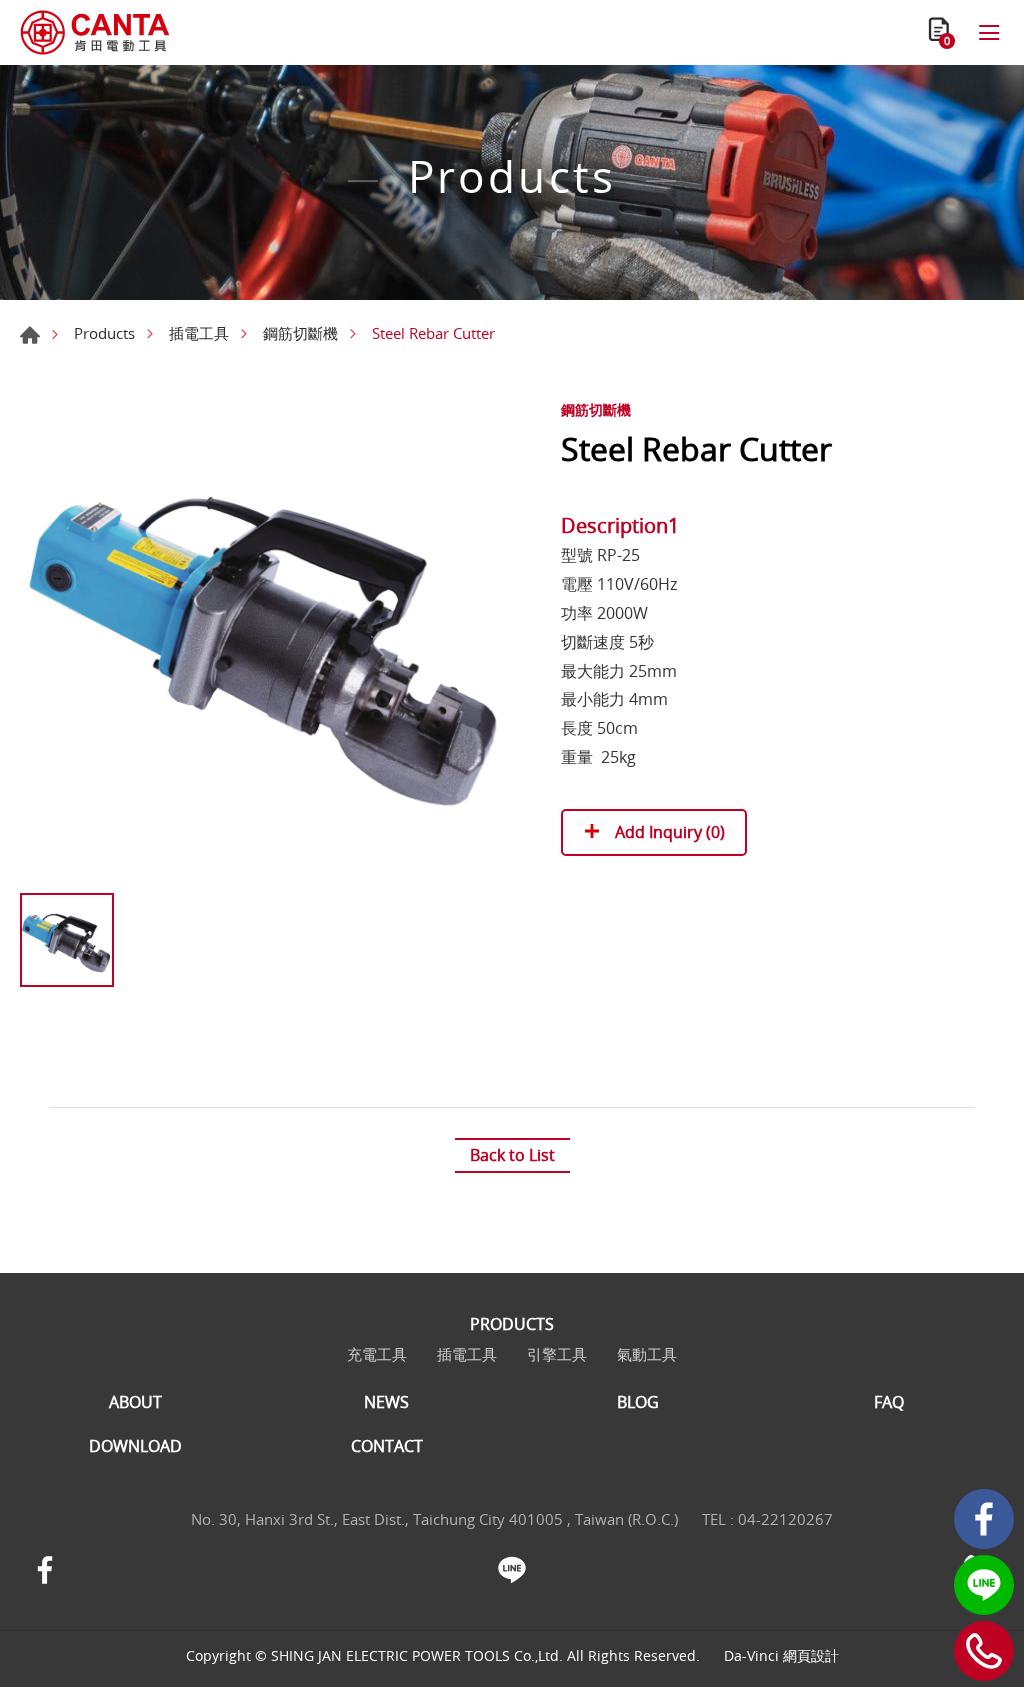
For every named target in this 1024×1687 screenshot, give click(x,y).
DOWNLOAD (135, 1446)
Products (104, 333)
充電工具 (377, 1354)
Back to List (512, 1155)
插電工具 (199, 333)
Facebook (984, 1519)
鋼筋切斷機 (300, 333)
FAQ (889, 1402)
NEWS (386, 1402)
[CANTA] (95, 32)
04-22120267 (785, 1519)
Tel (984, 1651)
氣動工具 (647, 1354)
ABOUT (135, 1402)
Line (984, 1585)
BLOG (638, 1402)
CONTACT (387, 1446)
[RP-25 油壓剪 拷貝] (266, 637)
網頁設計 (811, 1655)
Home (30, 335)
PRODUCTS (512, 1324)
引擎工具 (557, 1354)
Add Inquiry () (668, 832)
